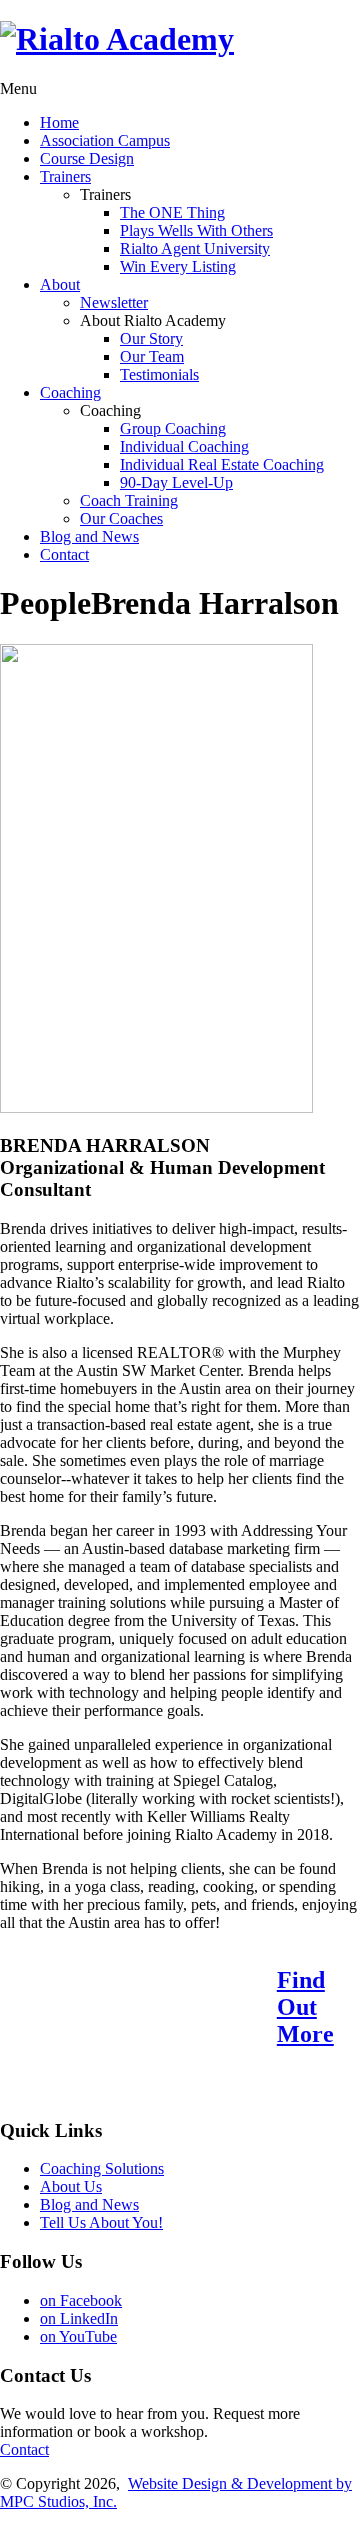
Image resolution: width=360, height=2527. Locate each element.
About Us (71, 2186)
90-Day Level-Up (176, 482)
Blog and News (89, 536)
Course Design (87, 158)
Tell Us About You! (101, 2222)
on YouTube (78, 2336)
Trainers (65, 176)
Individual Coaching (184, 446)
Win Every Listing (178, 266)
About (60, 284)
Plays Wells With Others (196, 230)
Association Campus (105, 140)
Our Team (152, 356)
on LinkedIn (79, 2318)
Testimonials (159, 374)
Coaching (70, 392)
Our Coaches (121, 518)
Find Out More (305, 2007)
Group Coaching (173, 428)
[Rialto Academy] (117, 39)
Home (59, 122)
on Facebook (81, 2300)
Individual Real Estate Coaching (222, 464)
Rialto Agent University (195, 248)
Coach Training (129, 500)
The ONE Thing (172, 212)
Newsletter (114, 302)
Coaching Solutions (102, 2168)
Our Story (151, 338)
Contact (64, 554)
